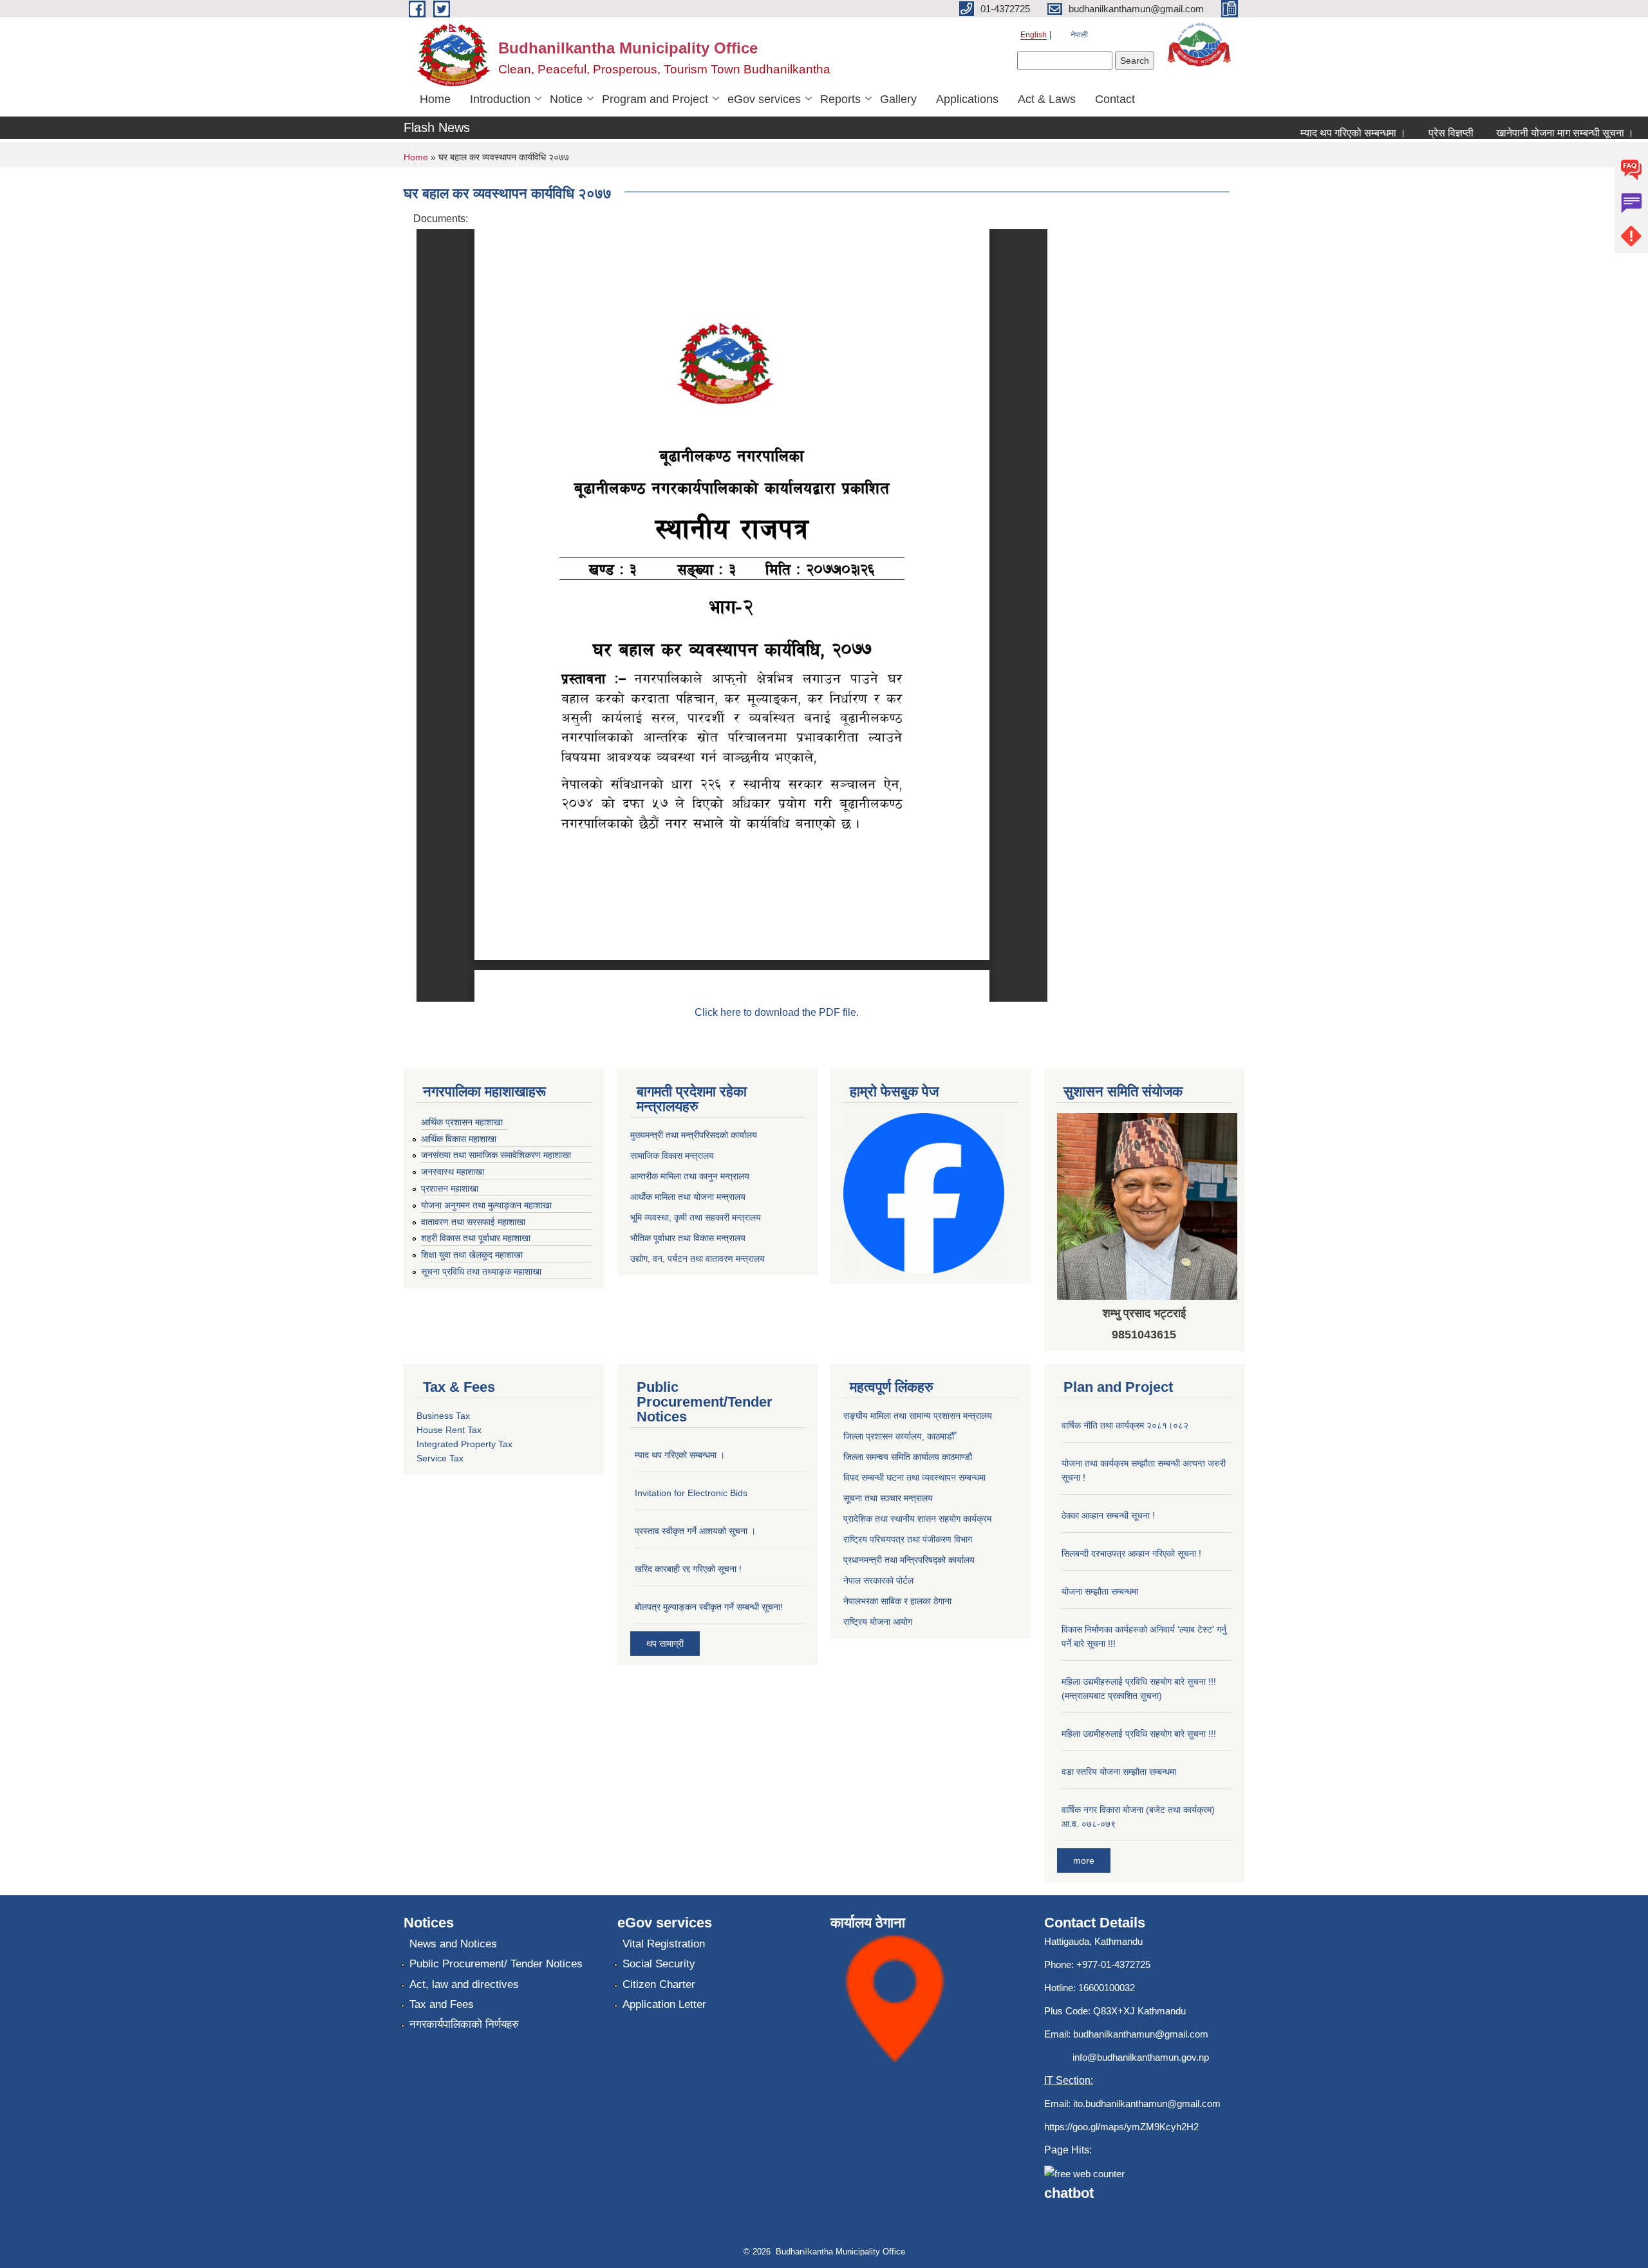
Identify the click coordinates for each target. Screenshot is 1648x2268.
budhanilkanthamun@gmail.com (1141, 2034)
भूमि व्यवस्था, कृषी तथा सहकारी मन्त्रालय (696, 1217)
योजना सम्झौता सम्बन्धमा (1100, 1591)
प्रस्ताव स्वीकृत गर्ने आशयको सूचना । (695, 1531)
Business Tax (443, 1416)
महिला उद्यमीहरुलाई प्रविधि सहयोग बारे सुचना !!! (1139, 1734)
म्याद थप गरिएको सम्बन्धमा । (1323, 133)
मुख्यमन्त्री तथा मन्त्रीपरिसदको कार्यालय (694, 1135)
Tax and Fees (442, 2004)
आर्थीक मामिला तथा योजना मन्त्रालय (688, 1197)
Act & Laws (1047, 99)
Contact (1115, 99)
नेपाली (1079, 35)
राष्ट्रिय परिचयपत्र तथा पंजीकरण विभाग (908, 1539)
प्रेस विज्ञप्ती (1421, 133)
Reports (840, 99)
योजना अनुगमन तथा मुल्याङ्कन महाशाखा (486, 1205)
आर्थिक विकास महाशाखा (459, 1139)
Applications (967, 99)
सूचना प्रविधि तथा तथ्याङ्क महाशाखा (481, 1271)
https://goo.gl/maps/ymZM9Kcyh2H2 (1121, 2127)
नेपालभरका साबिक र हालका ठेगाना (897, 1601)
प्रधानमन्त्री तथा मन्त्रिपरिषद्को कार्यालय (909, 1560)
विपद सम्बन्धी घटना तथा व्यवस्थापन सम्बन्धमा (914, 1477)
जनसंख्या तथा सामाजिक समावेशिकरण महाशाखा (496, 1155)
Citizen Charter (659, 1984)
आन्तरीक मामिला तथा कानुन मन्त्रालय (690, 1176)
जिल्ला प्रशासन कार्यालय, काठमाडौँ (899, 1436)
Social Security (659, 1964)
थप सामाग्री (665, 1644)
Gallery (898, 99)
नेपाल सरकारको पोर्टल (878, 1580)
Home (435, 99)
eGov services (764, 99)
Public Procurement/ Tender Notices (496, 1964)
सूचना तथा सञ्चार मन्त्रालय (888, 1498)
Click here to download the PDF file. (777, 1012)
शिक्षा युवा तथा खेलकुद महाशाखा (472, 1255)
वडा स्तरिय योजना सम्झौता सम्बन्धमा (1119, 1772)
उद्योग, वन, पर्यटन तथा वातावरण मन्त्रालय (698, 1259)
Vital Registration (664, 1944)
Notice (566, 99)
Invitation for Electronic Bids (691, 1493)
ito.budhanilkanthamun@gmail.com (1147, 2104)
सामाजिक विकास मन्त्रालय (672, 1156)
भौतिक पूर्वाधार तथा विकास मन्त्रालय (688, 1238)
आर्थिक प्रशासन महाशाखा (462, 1122)
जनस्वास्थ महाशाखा (453, 1172)
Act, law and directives (464, 1984)
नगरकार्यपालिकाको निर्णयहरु (464, 2024)
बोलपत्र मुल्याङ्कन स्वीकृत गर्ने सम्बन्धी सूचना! (709, 1607)
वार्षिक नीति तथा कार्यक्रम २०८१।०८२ (1125, 1425)
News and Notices (453, 1944)
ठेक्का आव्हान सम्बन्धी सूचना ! (1108, 1515)
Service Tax (440, 1458)
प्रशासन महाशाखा (450, 1188)
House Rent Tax (449, 1430)
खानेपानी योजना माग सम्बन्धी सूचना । (1535, 133)
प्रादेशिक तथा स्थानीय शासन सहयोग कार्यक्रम (917, 1519)
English (1034, 35)
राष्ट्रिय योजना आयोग (878, 1622)
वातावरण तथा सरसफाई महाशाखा (473, 1222)
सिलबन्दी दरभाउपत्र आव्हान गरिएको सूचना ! (1131, 1553)
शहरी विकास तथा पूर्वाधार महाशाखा (476, 1238)
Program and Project (655, 99)
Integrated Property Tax (464, 1444)
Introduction (500, 99)
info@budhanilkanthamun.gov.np (1141, 2057)
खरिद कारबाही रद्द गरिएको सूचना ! (688, 1569)
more (1084, 1860)
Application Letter (664, 2004)
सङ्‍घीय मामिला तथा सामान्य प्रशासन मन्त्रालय (918, 1416)
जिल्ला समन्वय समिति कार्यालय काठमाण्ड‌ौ (908, 1457)
